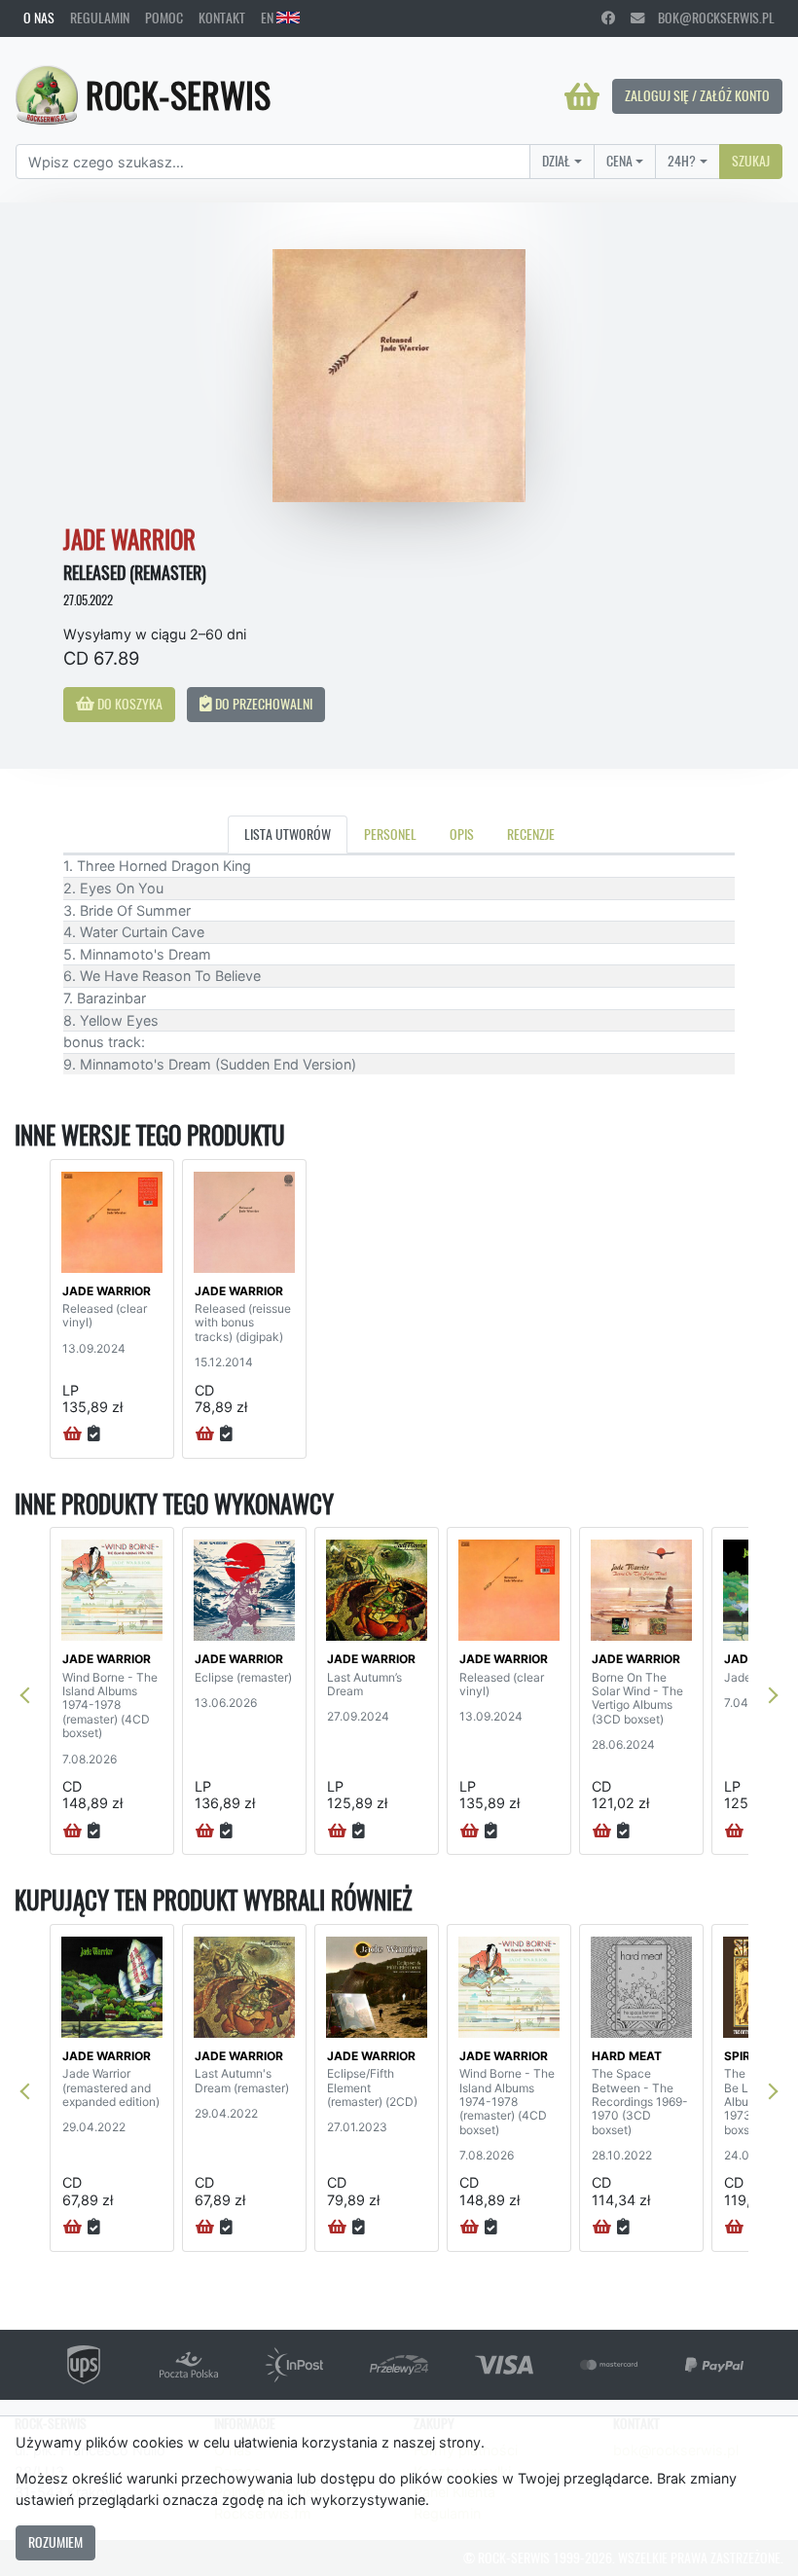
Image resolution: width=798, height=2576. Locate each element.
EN (269, 18)
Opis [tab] (462, 834)
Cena (619, 161)
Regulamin (100, 18)
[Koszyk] (582, 96)
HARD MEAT (627, 2056)
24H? (682, 161)
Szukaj (751, 161)
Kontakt (222, 18)
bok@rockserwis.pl (709, 18)
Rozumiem (55, 2542)
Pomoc (164, 18)
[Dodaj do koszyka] (73, 1434)
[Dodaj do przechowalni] (94, 1434)
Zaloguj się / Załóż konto (697, 95)
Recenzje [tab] (531, 834)
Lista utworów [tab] (288, 834)
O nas (39, 18)
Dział (556, 161)
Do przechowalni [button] (262, 704)
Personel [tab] (390, 834)
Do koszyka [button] (128, 704)
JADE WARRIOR (107, 1291)
